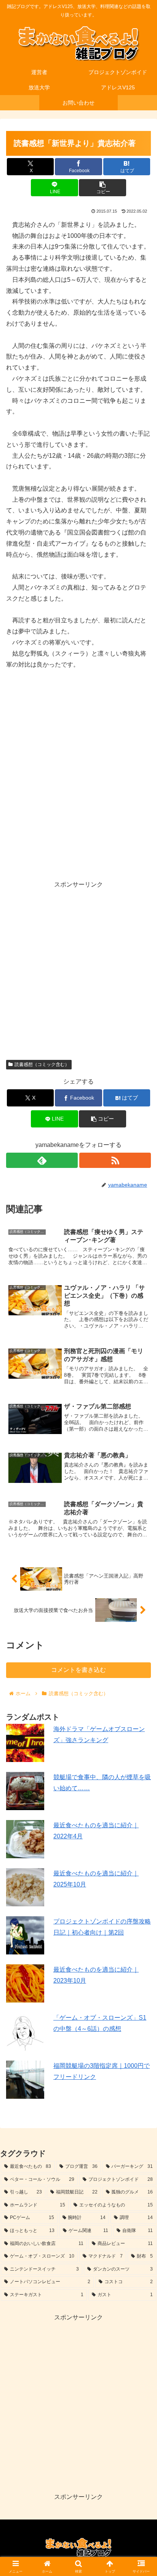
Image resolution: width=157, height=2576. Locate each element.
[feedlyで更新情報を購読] (42, 1160)
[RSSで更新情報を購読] (115, 1160)
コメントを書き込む (78, 1670)
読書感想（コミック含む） (42, 1064)
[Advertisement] (78, 969)
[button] (103, 188)
